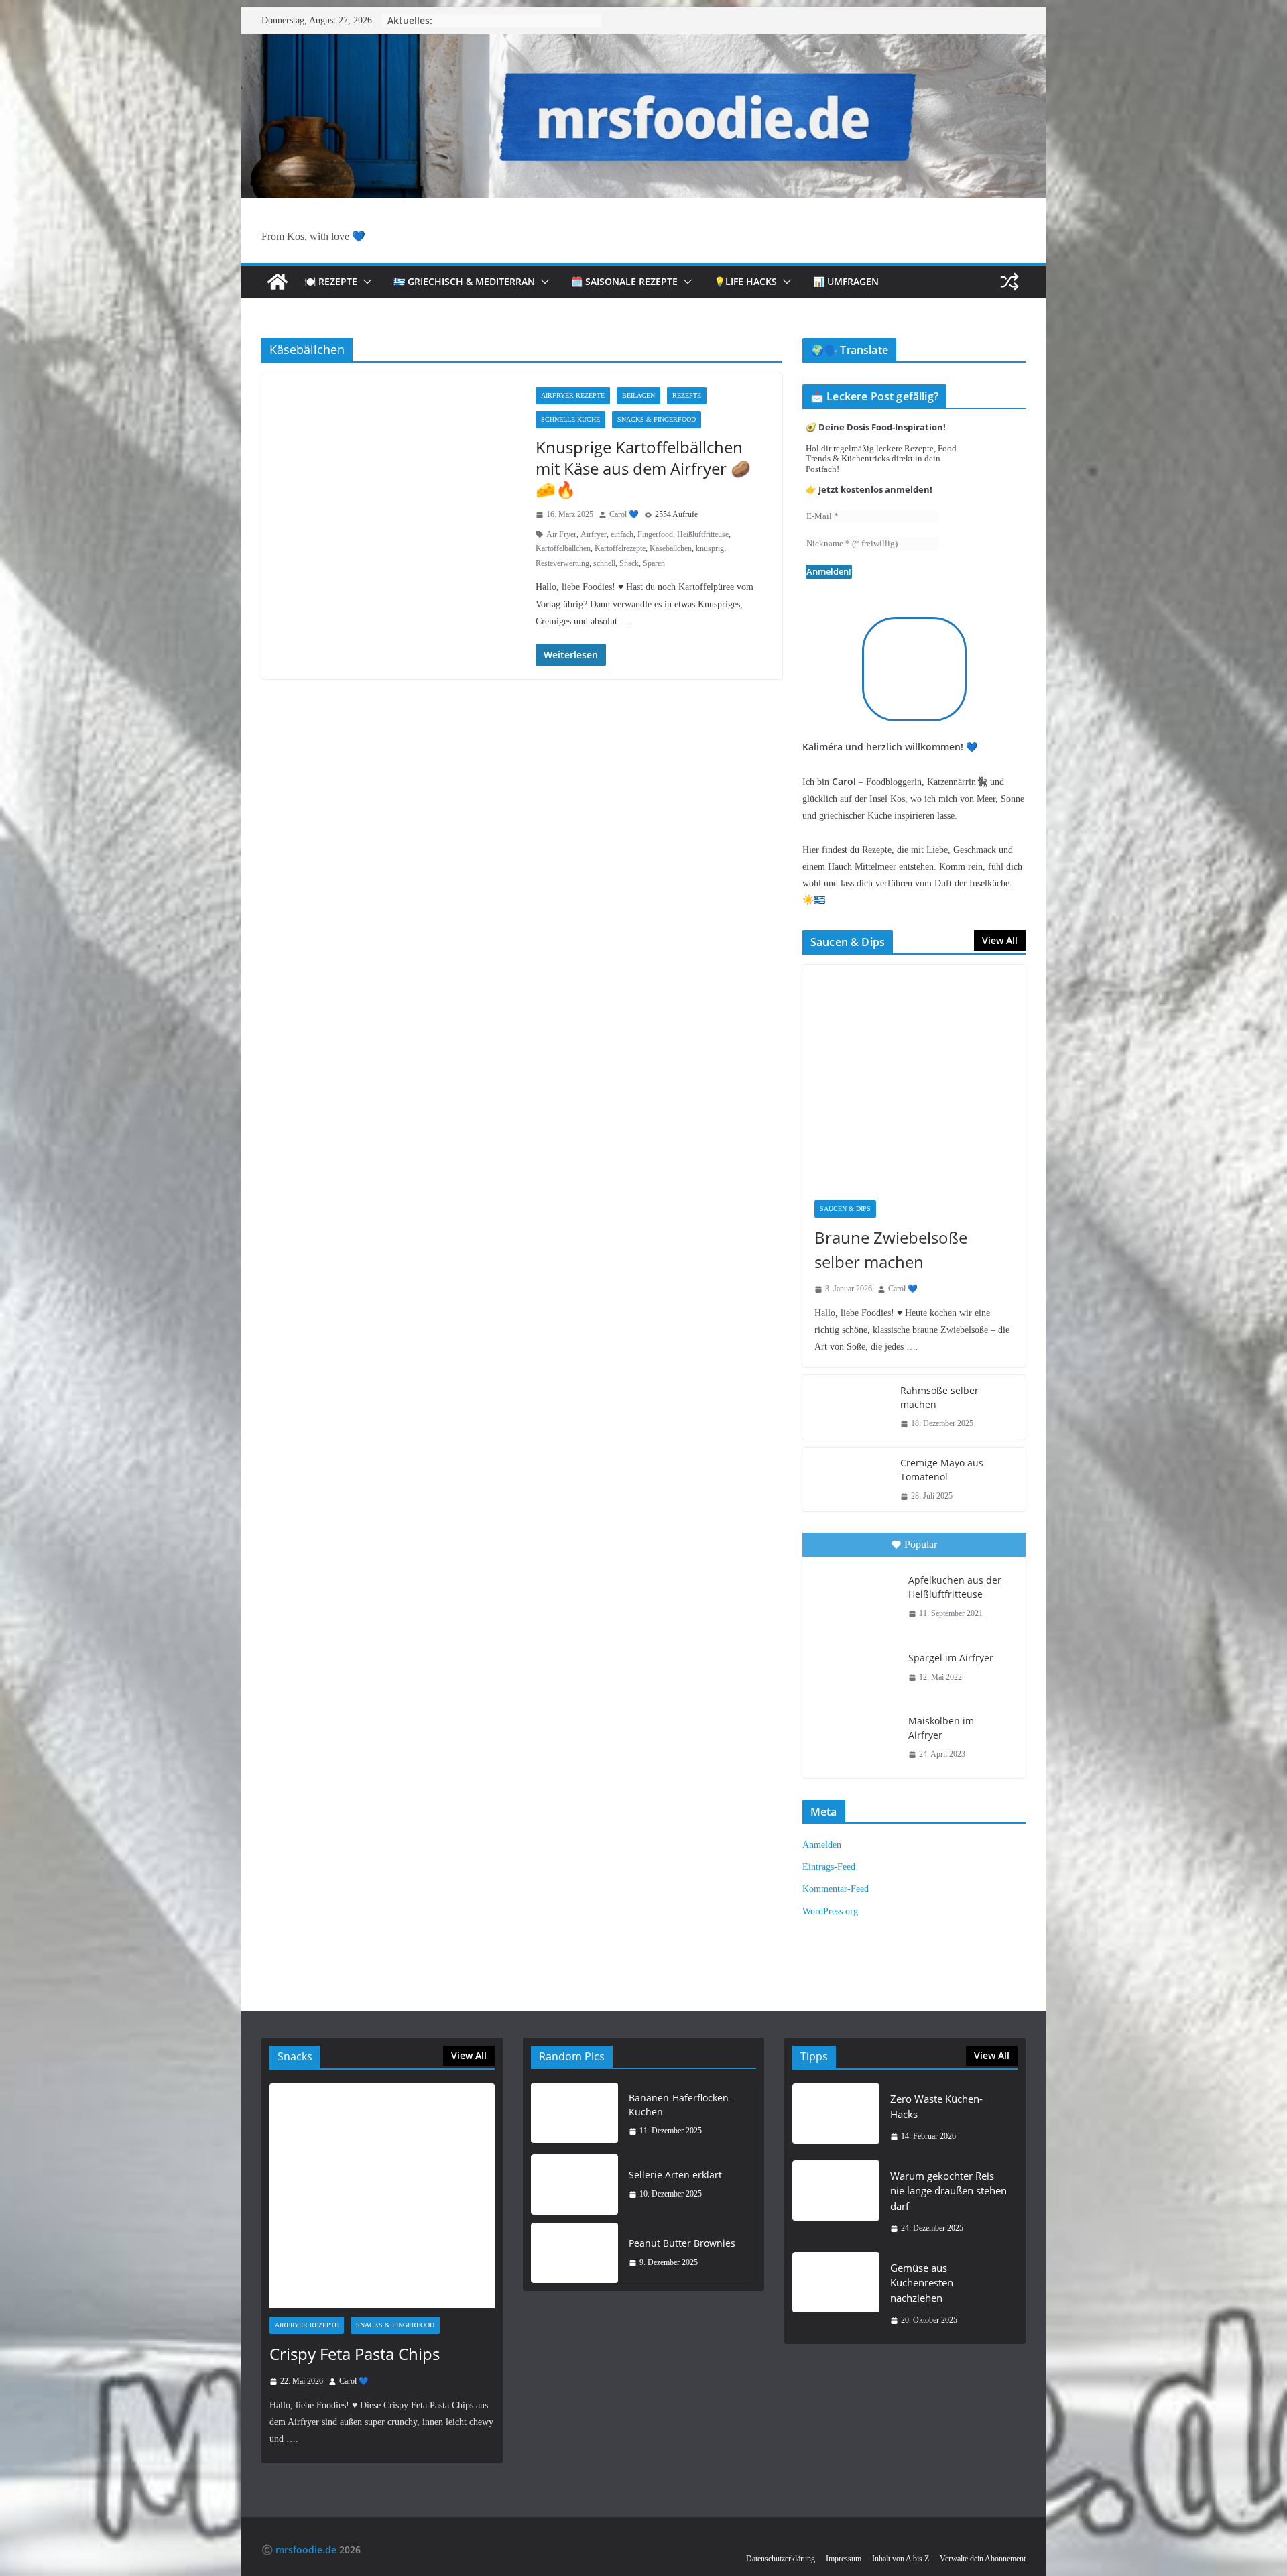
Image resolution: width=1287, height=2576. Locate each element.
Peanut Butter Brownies (682, 2243)
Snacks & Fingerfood (657, 419)
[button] (365, 282)
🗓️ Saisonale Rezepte (624, 281)
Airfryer (594, 534)
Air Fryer (561, 534)
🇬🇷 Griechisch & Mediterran (464, 281)
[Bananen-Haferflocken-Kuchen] (574, 2115)
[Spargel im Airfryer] (854, 1667)
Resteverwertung (562, 563)
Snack (629, 563)
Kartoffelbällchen (563, 548)
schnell (604, 563)
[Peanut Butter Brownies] (574, 2253)
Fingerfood (655, 534)
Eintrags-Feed (829, 1867)
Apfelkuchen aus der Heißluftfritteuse (955, 1587)
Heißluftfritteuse (703, 534)
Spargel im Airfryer (951, 1658)
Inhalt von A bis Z (901, 2559)
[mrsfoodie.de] (643, 43)
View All (1000, 940)
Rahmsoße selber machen (939, 1397)
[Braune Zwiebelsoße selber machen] (914, 1076)
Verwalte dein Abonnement (983, 2559)
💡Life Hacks (745, 281)
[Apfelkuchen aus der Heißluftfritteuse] (854, 1595)
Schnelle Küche (570, 419)
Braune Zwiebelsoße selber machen (891, 1249)
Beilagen (638, 395)
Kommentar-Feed (836, 1889)
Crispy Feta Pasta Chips (355, 2354)
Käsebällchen (671, 548)
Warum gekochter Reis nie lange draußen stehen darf (948, 2191)
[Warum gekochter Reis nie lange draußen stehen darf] (836, 2202)
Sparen (654, 563)
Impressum (844, 2559)
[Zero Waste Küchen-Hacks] (836, 2118)
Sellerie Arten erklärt (675, 2175)
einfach (622, 534)
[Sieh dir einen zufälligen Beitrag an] (1009, 282)
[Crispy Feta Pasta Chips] (382, 2196)
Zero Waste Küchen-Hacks (936, 2106)
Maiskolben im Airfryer (941, 1728)
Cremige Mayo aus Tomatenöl (942, 1470)
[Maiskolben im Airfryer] (854, 1736)
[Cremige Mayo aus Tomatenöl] (846, 1480)
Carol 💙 (624, 514)
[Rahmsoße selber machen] (846, 1407)
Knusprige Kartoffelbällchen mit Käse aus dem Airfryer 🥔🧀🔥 (643, 468)
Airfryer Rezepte (573, 395)
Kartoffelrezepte (620, 548)
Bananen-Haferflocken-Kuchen (680, 2105)
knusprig (710, 548)
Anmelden (822, 1845)
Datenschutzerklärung (781, 2559)
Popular (921, 1544)
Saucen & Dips (845, 1209)
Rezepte (687, 395)
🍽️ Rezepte (331, 281)
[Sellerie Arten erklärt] (574, 2184)
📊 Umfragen (846, 281)
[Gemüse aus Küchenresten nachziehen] (836, 2294)
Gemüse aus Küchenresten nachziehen (922, 2283)
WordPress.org (830, 1911)
